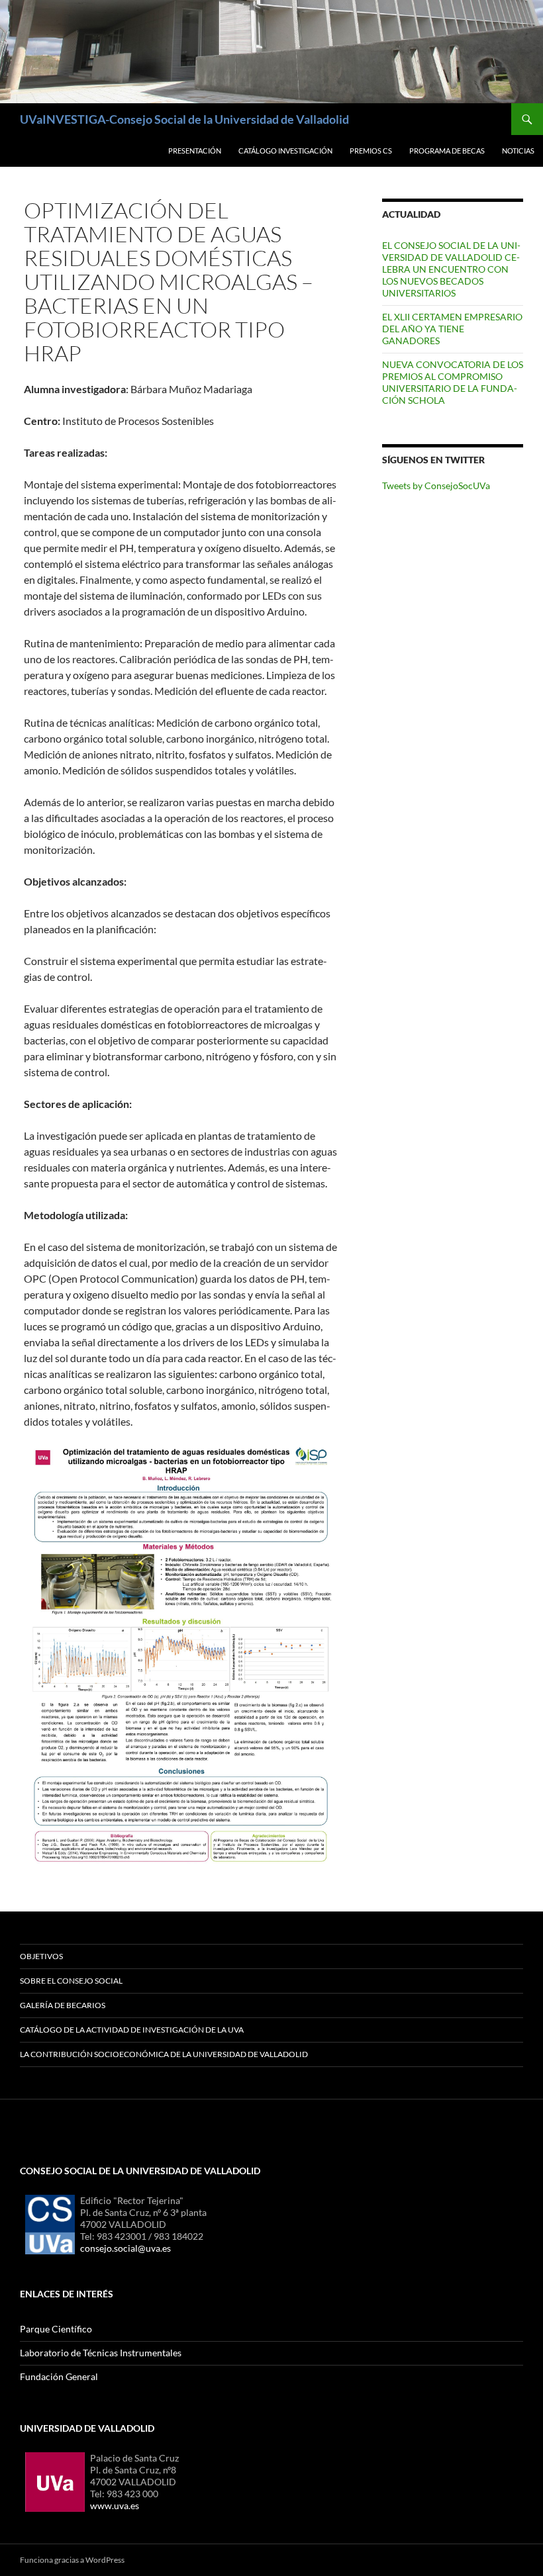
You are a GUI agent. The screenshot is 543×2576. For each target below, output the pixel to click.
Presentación (195, 151)
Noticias (518, 151)
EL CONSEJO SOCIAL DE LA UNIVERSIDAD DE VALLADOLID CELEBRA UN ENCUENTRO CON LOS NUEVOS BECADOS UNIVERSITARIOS (451, 269)
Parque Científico (56, 2329)
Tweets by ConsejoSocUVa (436, 485)
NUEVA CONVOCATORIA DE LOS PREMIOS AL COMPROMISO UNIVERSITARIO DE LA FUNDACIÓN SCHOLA (453, 382)
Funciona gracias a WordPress (72, 2560)
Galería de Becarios (63, 2005)
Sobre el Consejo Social (71, 1981)
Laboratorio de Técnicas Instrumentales (101, 2353)
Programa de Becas (447, 151)
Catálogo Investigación (285, 151)
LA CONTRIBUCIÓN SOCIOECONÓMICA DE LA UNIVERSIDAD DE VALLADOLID (164, 2054)
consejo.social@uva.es (125, 2248)
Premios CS (371, 151)
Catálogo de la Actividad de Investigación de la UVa (132, 2030)
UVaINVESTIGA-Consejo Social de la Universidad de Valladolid (184, 119)
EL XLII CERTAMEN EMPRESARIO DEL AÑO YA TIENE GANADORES (452, 329)
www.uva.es (115, 2506)
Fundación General (59, 2376)
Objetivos (41, 1956)
